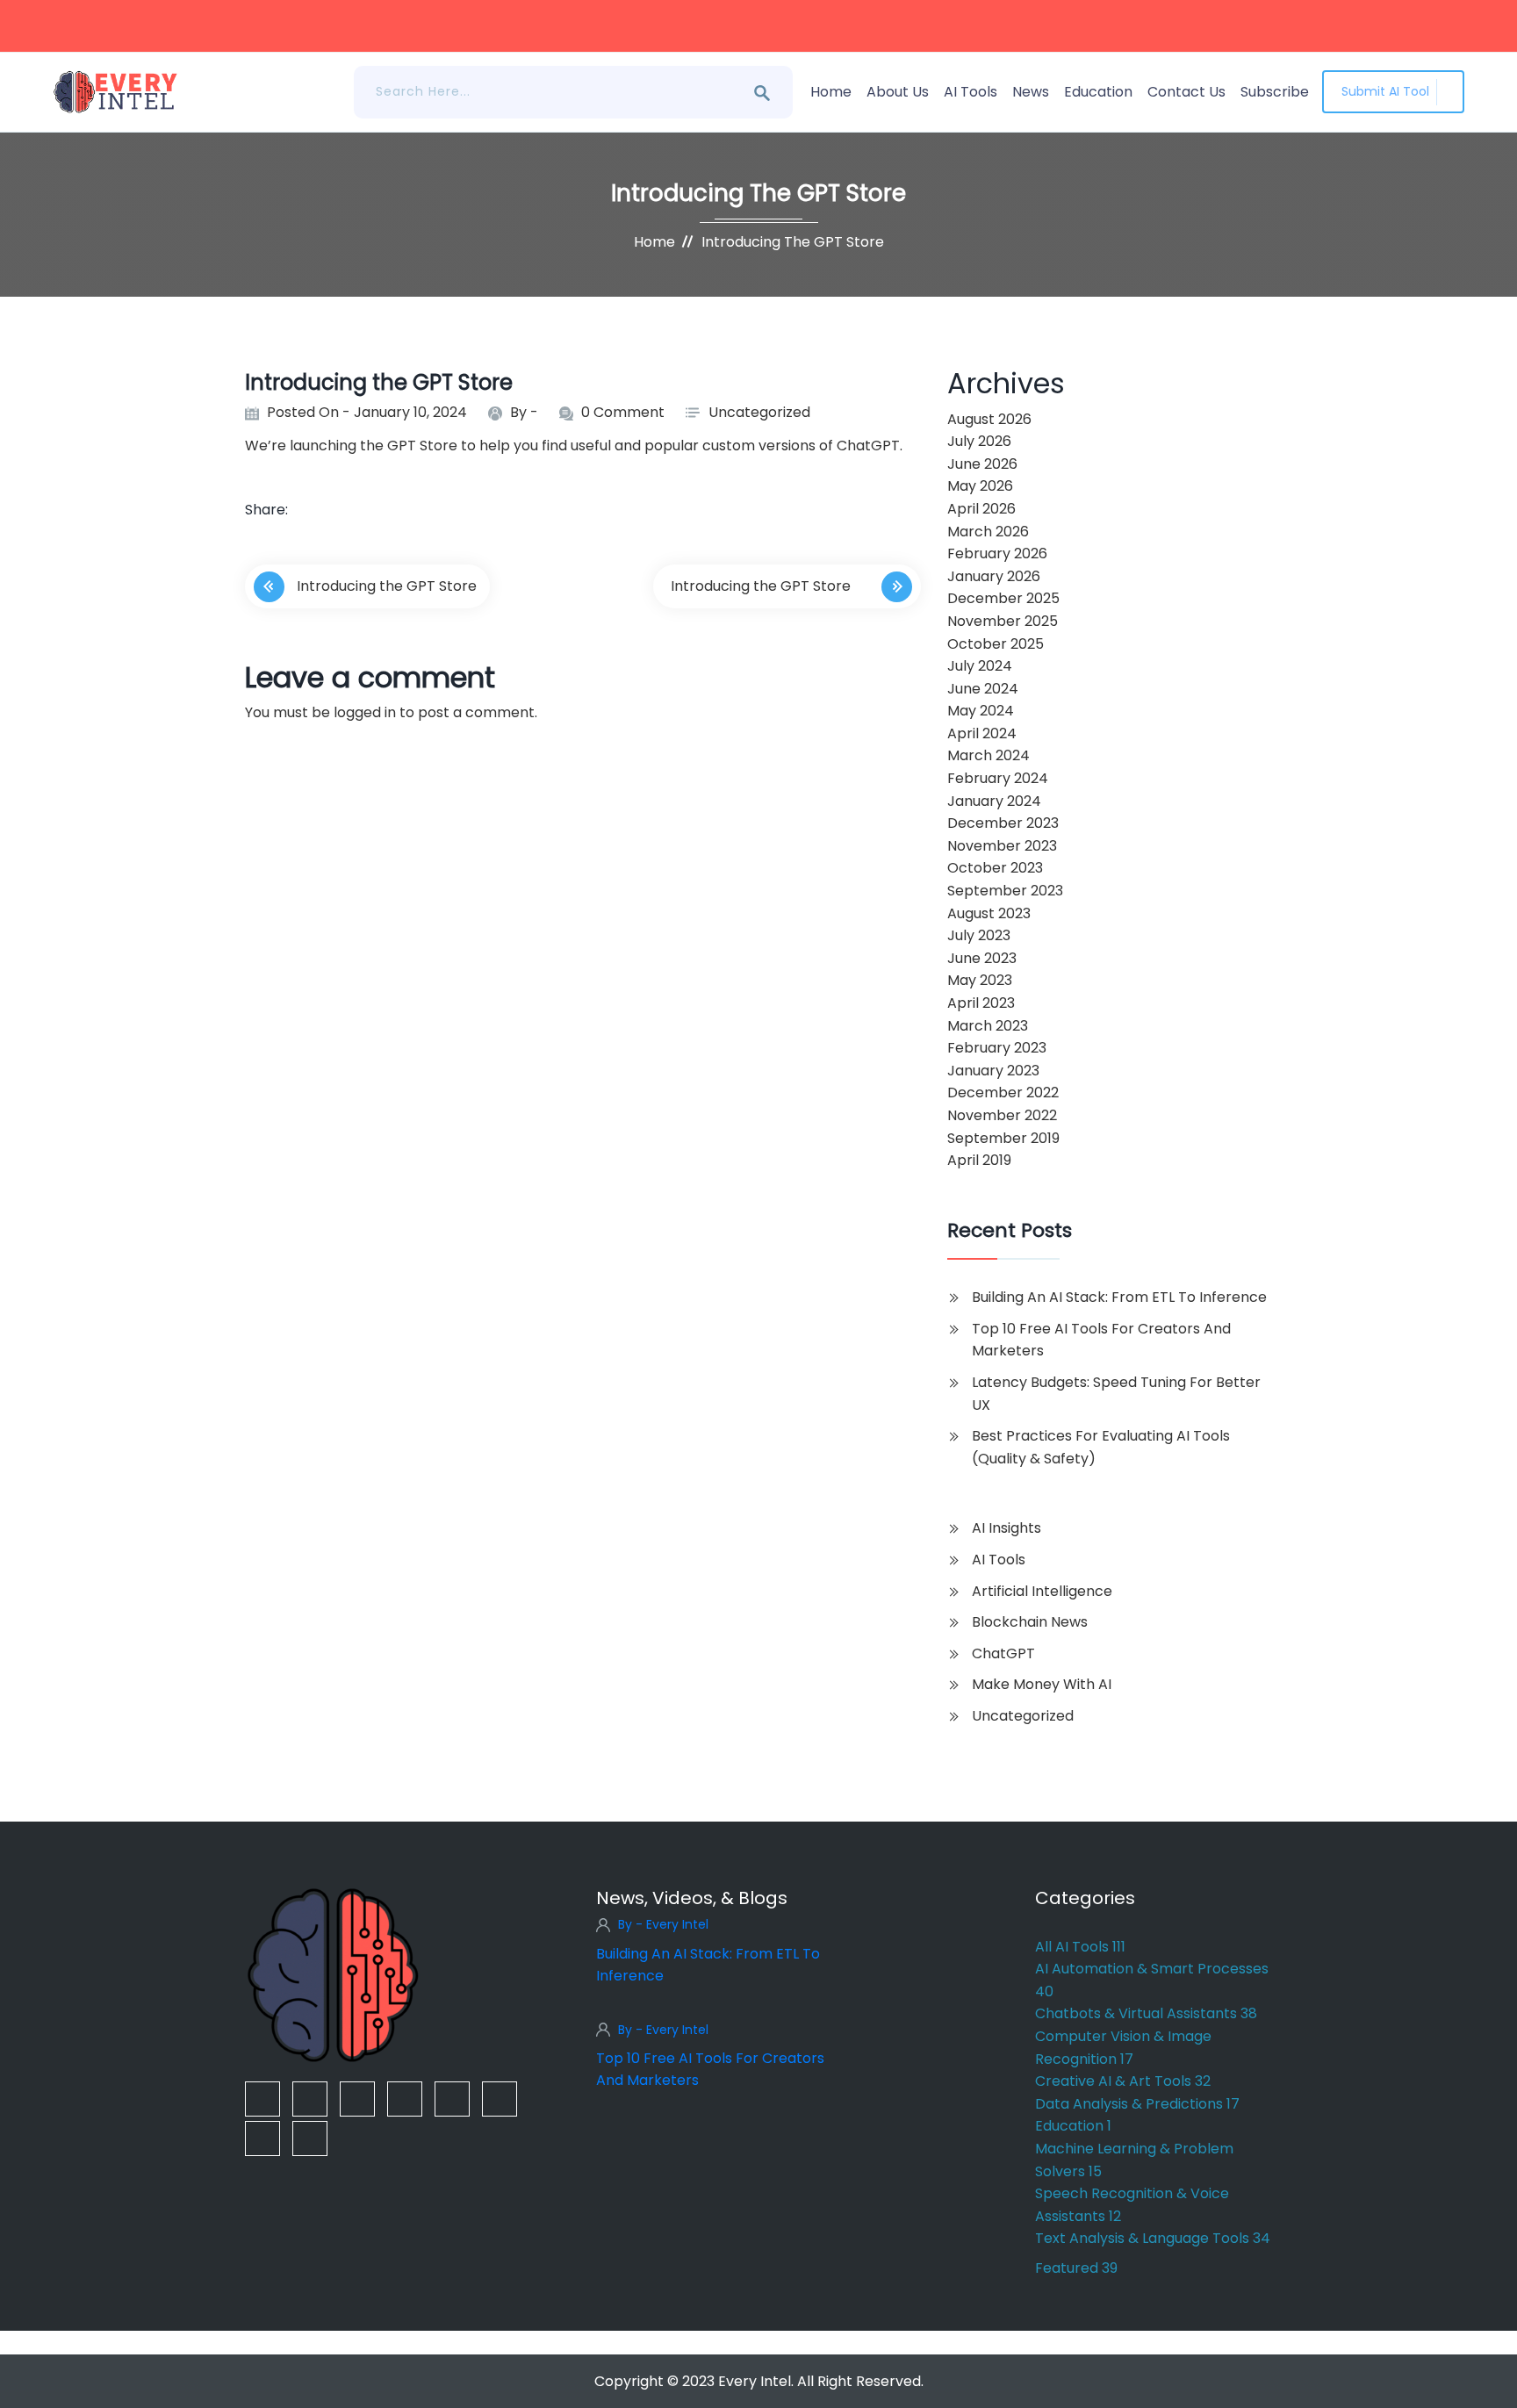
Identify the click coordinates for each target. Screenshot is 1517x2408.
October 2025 (996, 644)
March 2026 (988, 532)
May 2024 (981, 711)
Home (831, 92)
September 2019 (1003, 1138)
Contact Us (1186, 92)
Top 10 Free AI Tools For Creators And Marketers (1101, 1340)
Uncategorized (759, 412)
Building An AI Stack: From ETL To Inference (1119, 1297)
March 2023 (988, 1026)
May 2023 (980, 980)
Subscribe (1275, 92)
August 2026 (989, 419)
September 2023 (1005, 891)
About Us (898, 92)
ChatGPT (1003, 1653)
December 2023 (1003, 823)
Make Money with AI (1042, 1684)
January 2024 (994, 801)
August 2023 (989, 913)
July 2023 (979, 935)
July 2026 (979, 441)
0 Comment (623, 412)
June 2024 (983, 689)
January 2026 (994, 576)
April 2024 (982, 733)
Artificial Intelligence (1042, 1591)
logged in (365, 712)
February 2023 (997, 1048)
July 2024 (980, 666)
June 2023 (982, 958)
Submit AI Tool (1385, 91)
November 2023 (1002, 846)
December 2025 (1003, 598)
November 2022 (1002, 1115)
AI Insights (1007, 1528)
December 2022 (1003, 1093)
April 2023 (981, 1003)
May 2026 (980, 486)
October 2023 (995, 868)
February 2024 (998, 778)
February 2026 (997, 553)
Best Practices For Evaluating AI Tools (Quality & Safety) (1101, 1447)
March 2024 (989, 755)
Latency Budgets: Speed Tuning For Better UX (1116, 1394)
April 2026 (981, 509)
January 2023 (993, 1071)
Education (1098, 92)
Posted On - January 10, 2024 (367, 412)
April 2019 (979, 1160)
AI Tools (971, 92)
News (1031, 92)
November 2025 (1003, 621)
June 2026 (982, 464)
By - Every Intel (663, 1924)
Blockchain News (1030, 1622)
